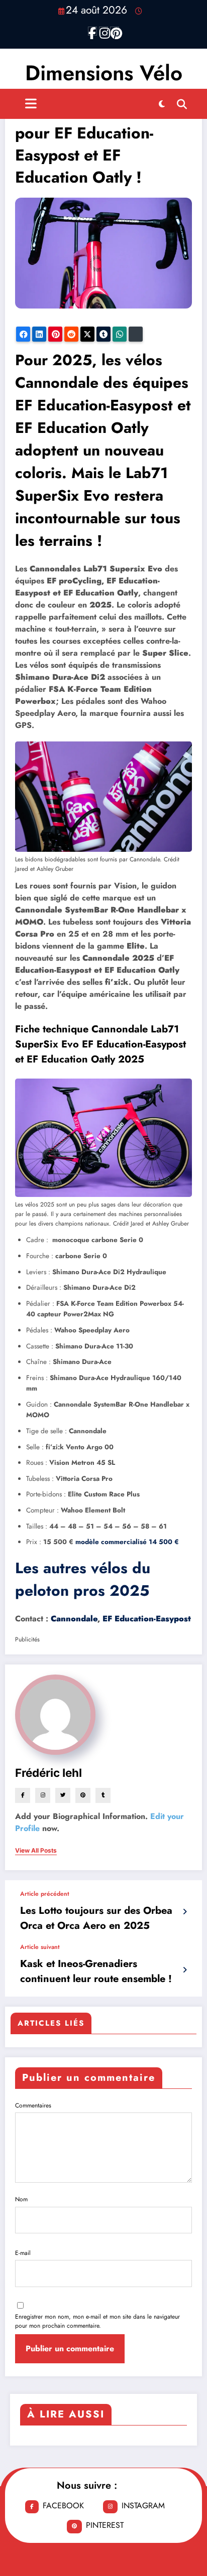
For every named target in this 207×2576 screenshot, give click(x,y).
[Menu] (31, 104)
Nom (21, 2199)
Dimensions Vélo (104, 73)
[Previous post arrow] (185, 1912)
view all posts (36, 1851)
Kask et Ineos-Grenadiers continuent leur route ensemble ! (96, 1971)
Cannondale (74, 1619)
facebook (63, 2506)
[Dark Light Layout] (162, 104)
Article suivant (40, 1947)
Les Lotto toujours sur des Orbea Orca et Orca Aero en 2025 (96, 1918)
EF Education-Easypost (147, 1619)
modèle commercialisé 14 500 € (127, 1542)
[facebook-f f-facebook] (92, 31)
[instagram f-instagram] (103, 31)
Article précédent (45, 1894)
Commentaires (33, 2105)
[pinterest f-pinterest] (115, 31)
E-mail (23, 2253)
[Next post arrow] (185, 1970)
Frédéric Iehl (48, 1773)
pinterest (105, 2525)
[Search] (182, 104)
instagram (143, 2506)
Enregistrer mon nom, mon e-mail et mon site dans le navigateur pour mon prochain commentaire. (97, 2321)
